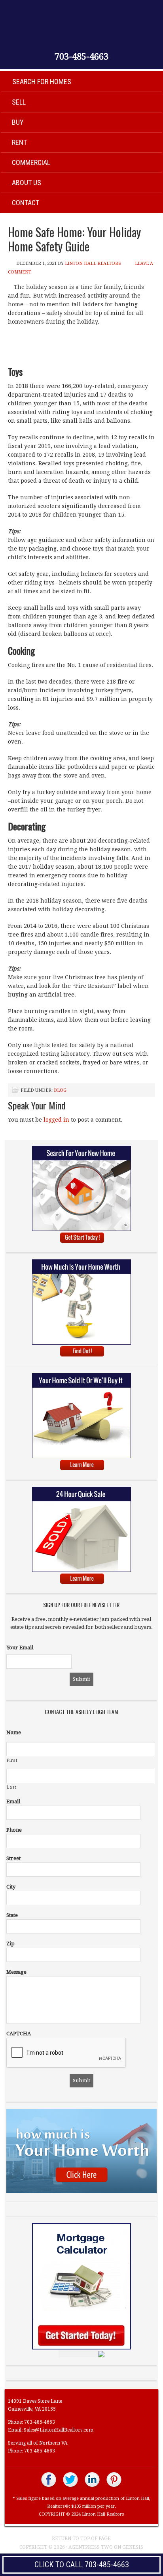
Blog (60, 1090)
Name (14, 1732)
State (12, 1915)
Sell (19, 102)
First (12, 1760)
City (11, 1887)
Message (16, 1972)
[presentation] (66, 2053)
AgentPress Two (91, 2547)
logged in (56, 1120)
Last (12, 1787)
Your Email (20, 1648)
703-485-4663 (81, 57)
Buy (18, 122)
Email (13, 1801)
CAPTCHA (19, 2034)
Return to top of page (81, 2539)
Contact (26, 203)
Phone (14, 1830)
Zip (10, 1944)
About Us (27, 183)
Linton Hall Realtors (93, 263)
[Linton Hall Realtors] (49, 2487)
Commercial (31, 162)
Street (13, 1858)
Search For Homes (42, 81)
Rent (19, 142)
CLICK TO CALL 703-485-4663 (82, 2565)
